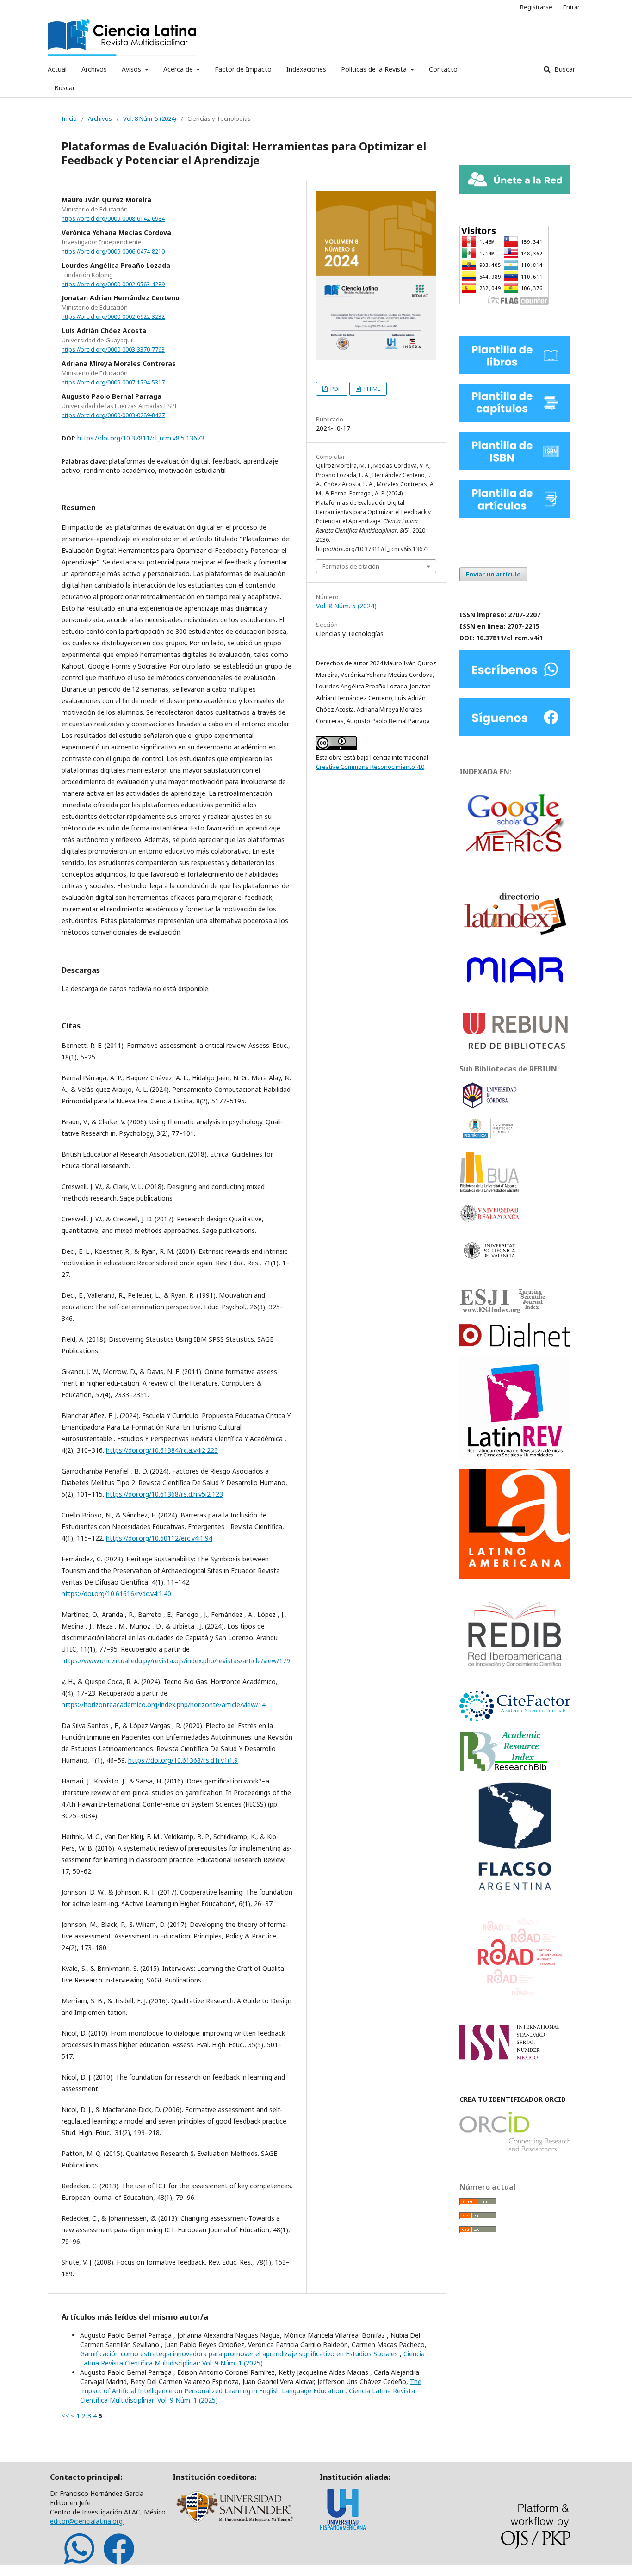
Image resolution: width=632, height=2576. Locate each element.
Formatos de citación (351, 566)
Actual (57, 69)
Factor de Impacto (243, 69)
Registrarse (536, 7)
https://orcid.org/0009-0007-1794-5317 (113, 382)
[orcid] (515, 2149)
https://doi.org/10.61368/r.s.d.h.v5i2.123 (164, 1494)
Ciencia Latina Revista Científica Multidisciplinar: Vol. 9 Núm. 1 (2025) (252, 2358)
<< (65, 2416)
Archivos (94, 69)
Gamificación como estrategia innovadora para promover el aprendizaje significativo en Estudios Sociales (240, 2354)
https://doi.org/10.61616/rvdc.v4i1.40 (116, 1594)
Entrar (571, 7)
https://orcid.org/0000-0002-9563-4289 (113, 284)
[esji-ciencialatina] (503, 1311)
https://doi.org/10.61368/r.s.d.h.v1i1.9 (183, 1760)
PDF (335, 389)
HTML (372, 389)
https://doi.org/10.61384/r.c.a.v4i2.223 (162, 1450)
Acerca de (179, 69)
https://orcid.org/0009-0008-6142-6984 (113, 219)
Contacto (443, 69)
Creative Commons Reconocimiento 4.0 (370, 767)
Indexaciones (306, 69)
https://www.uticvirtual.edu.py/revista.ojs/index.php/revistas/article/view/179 (176, 1661)
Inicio (69, 118)
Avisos (132, 69)
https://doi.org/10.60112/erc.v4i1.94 (159, 1538)
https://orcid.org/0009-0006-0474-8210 (113, 251)
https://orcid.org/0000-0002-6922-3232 (113, 317)
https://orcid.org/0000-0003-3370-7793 (113, 350)
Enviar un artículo (493, 574)
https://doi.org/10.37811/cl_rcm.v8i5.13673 (141, 438)
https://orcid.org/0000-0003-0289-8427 (113, 415)
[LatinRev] (515, 1457)
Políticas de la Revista (375, 69)
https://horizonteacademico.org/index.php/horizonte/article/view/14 (164, 1705)
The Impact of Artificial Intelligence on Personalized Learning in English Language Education (251, 2386)
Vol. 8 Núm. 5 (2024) (150, 118)
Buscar (65, 88)
